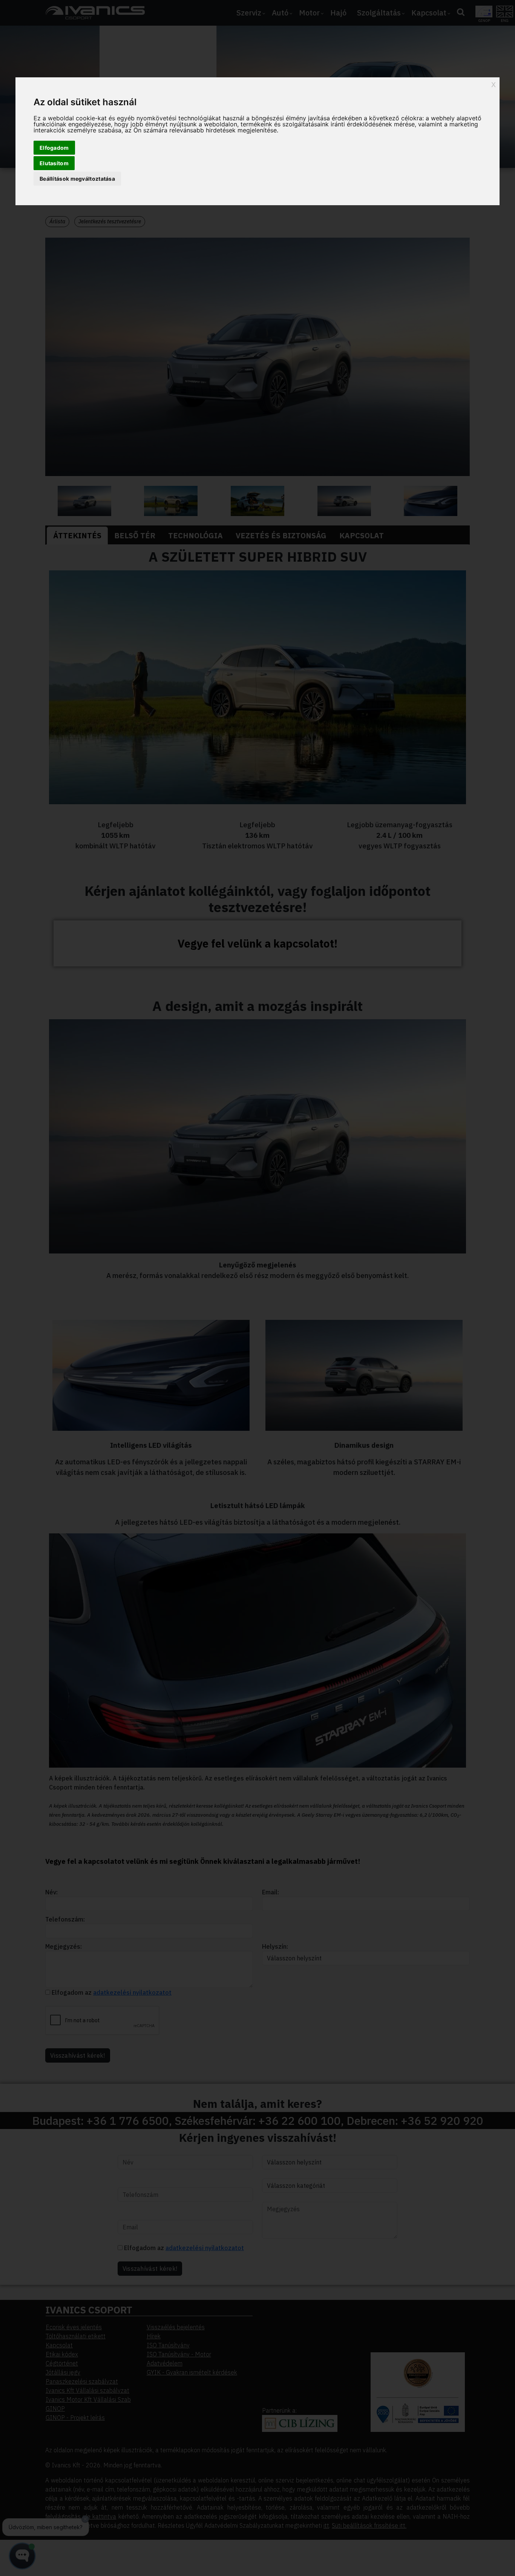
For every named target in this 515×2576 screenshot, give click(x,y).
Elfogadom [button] (54, 148)
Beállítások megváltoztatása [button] (77, 179)
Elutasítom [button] (54, 163)
